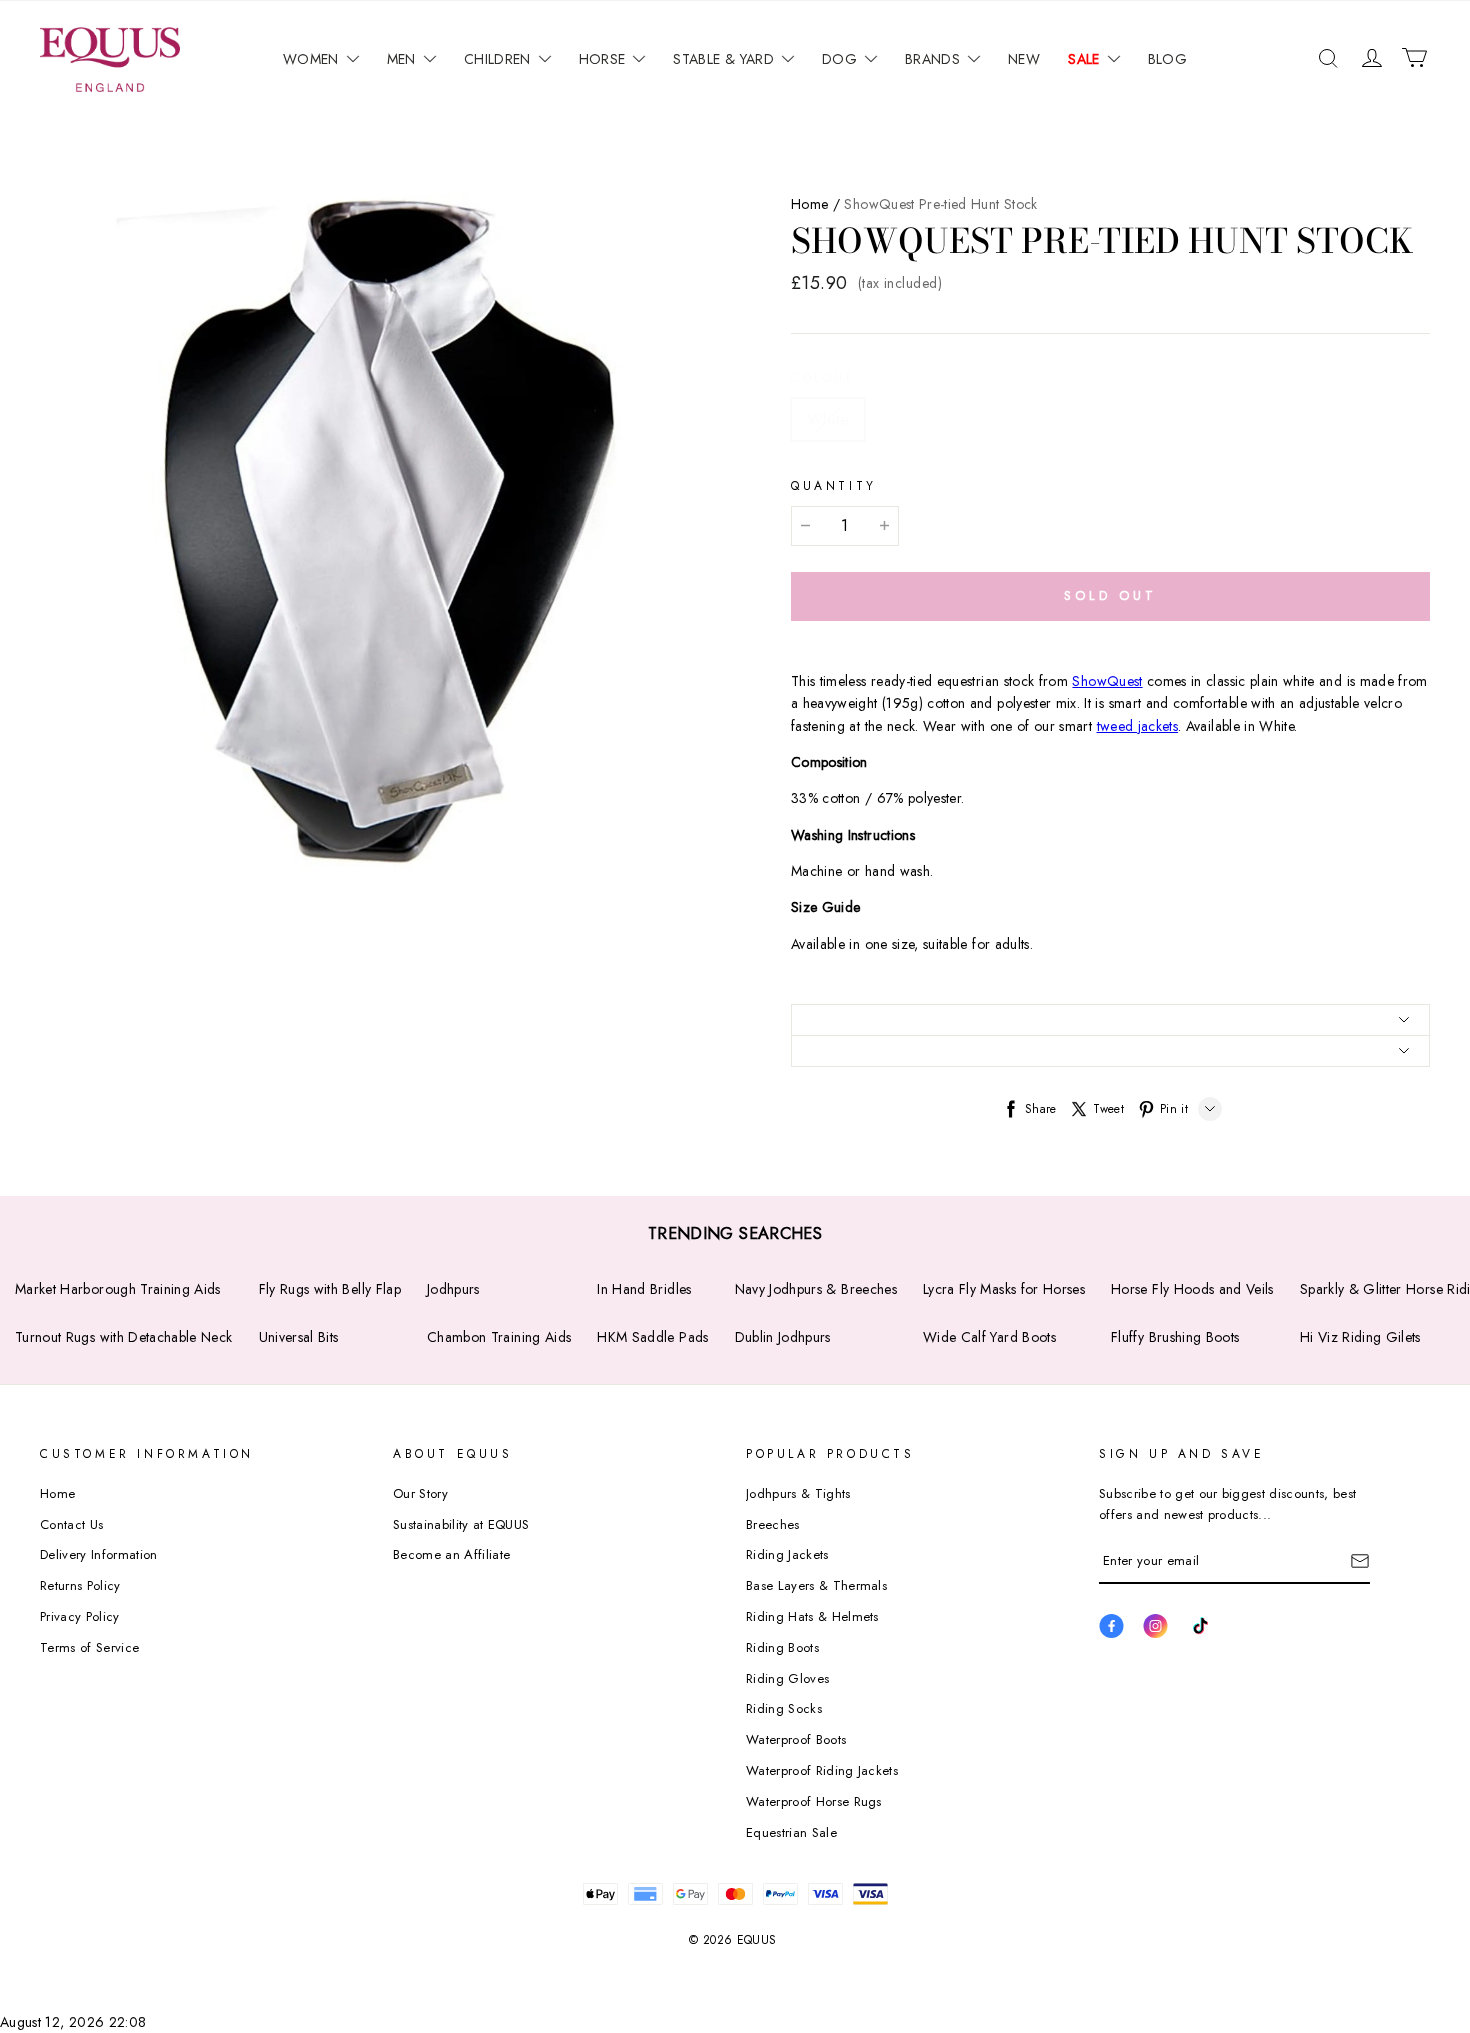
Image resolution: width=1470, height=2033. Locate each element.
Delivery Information (99, 1554)
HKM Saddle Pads (652, 1337)
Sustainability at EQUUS (461, 1524)
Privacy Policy (80, 1616)
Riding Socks (784, 1708)
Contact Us (71, 1524)
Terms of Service (89, 1647)
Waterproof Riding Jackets (822, 1770)
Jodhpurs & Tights (798, 1493)
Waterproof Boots (796, 1739)
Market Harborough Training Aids (118, 1289)
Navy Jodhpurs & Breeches (816, 1289)
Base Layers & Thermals (816, 1585)
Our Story (420, 1493)
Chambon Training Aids (499, 1337)
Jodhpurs (453, 1289)
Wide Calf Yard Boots (989, 1337)
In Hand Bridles (644, 1289)
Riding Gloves (787, 1678)
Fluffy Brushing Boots (1175, 1337)
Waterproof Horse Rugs (814, 1801)
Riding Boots (782, 1647)
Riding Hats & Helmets (812, 1616)
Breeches (773, 1524)
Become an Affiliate (451, 1554)
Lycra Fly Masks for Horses (1004, 1289)
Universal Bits (299, 1337)
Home (809, 204)
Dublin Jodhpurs (783, 1337)
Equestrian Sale (791, 1832)
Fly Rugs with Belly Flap (330, 1289)
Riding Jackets (787, 1554)
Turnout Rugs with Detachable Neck (124, 1337)
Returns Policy (80, 1585)
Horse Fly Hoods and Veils (1192, 1289)
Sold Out (1110, 595)
